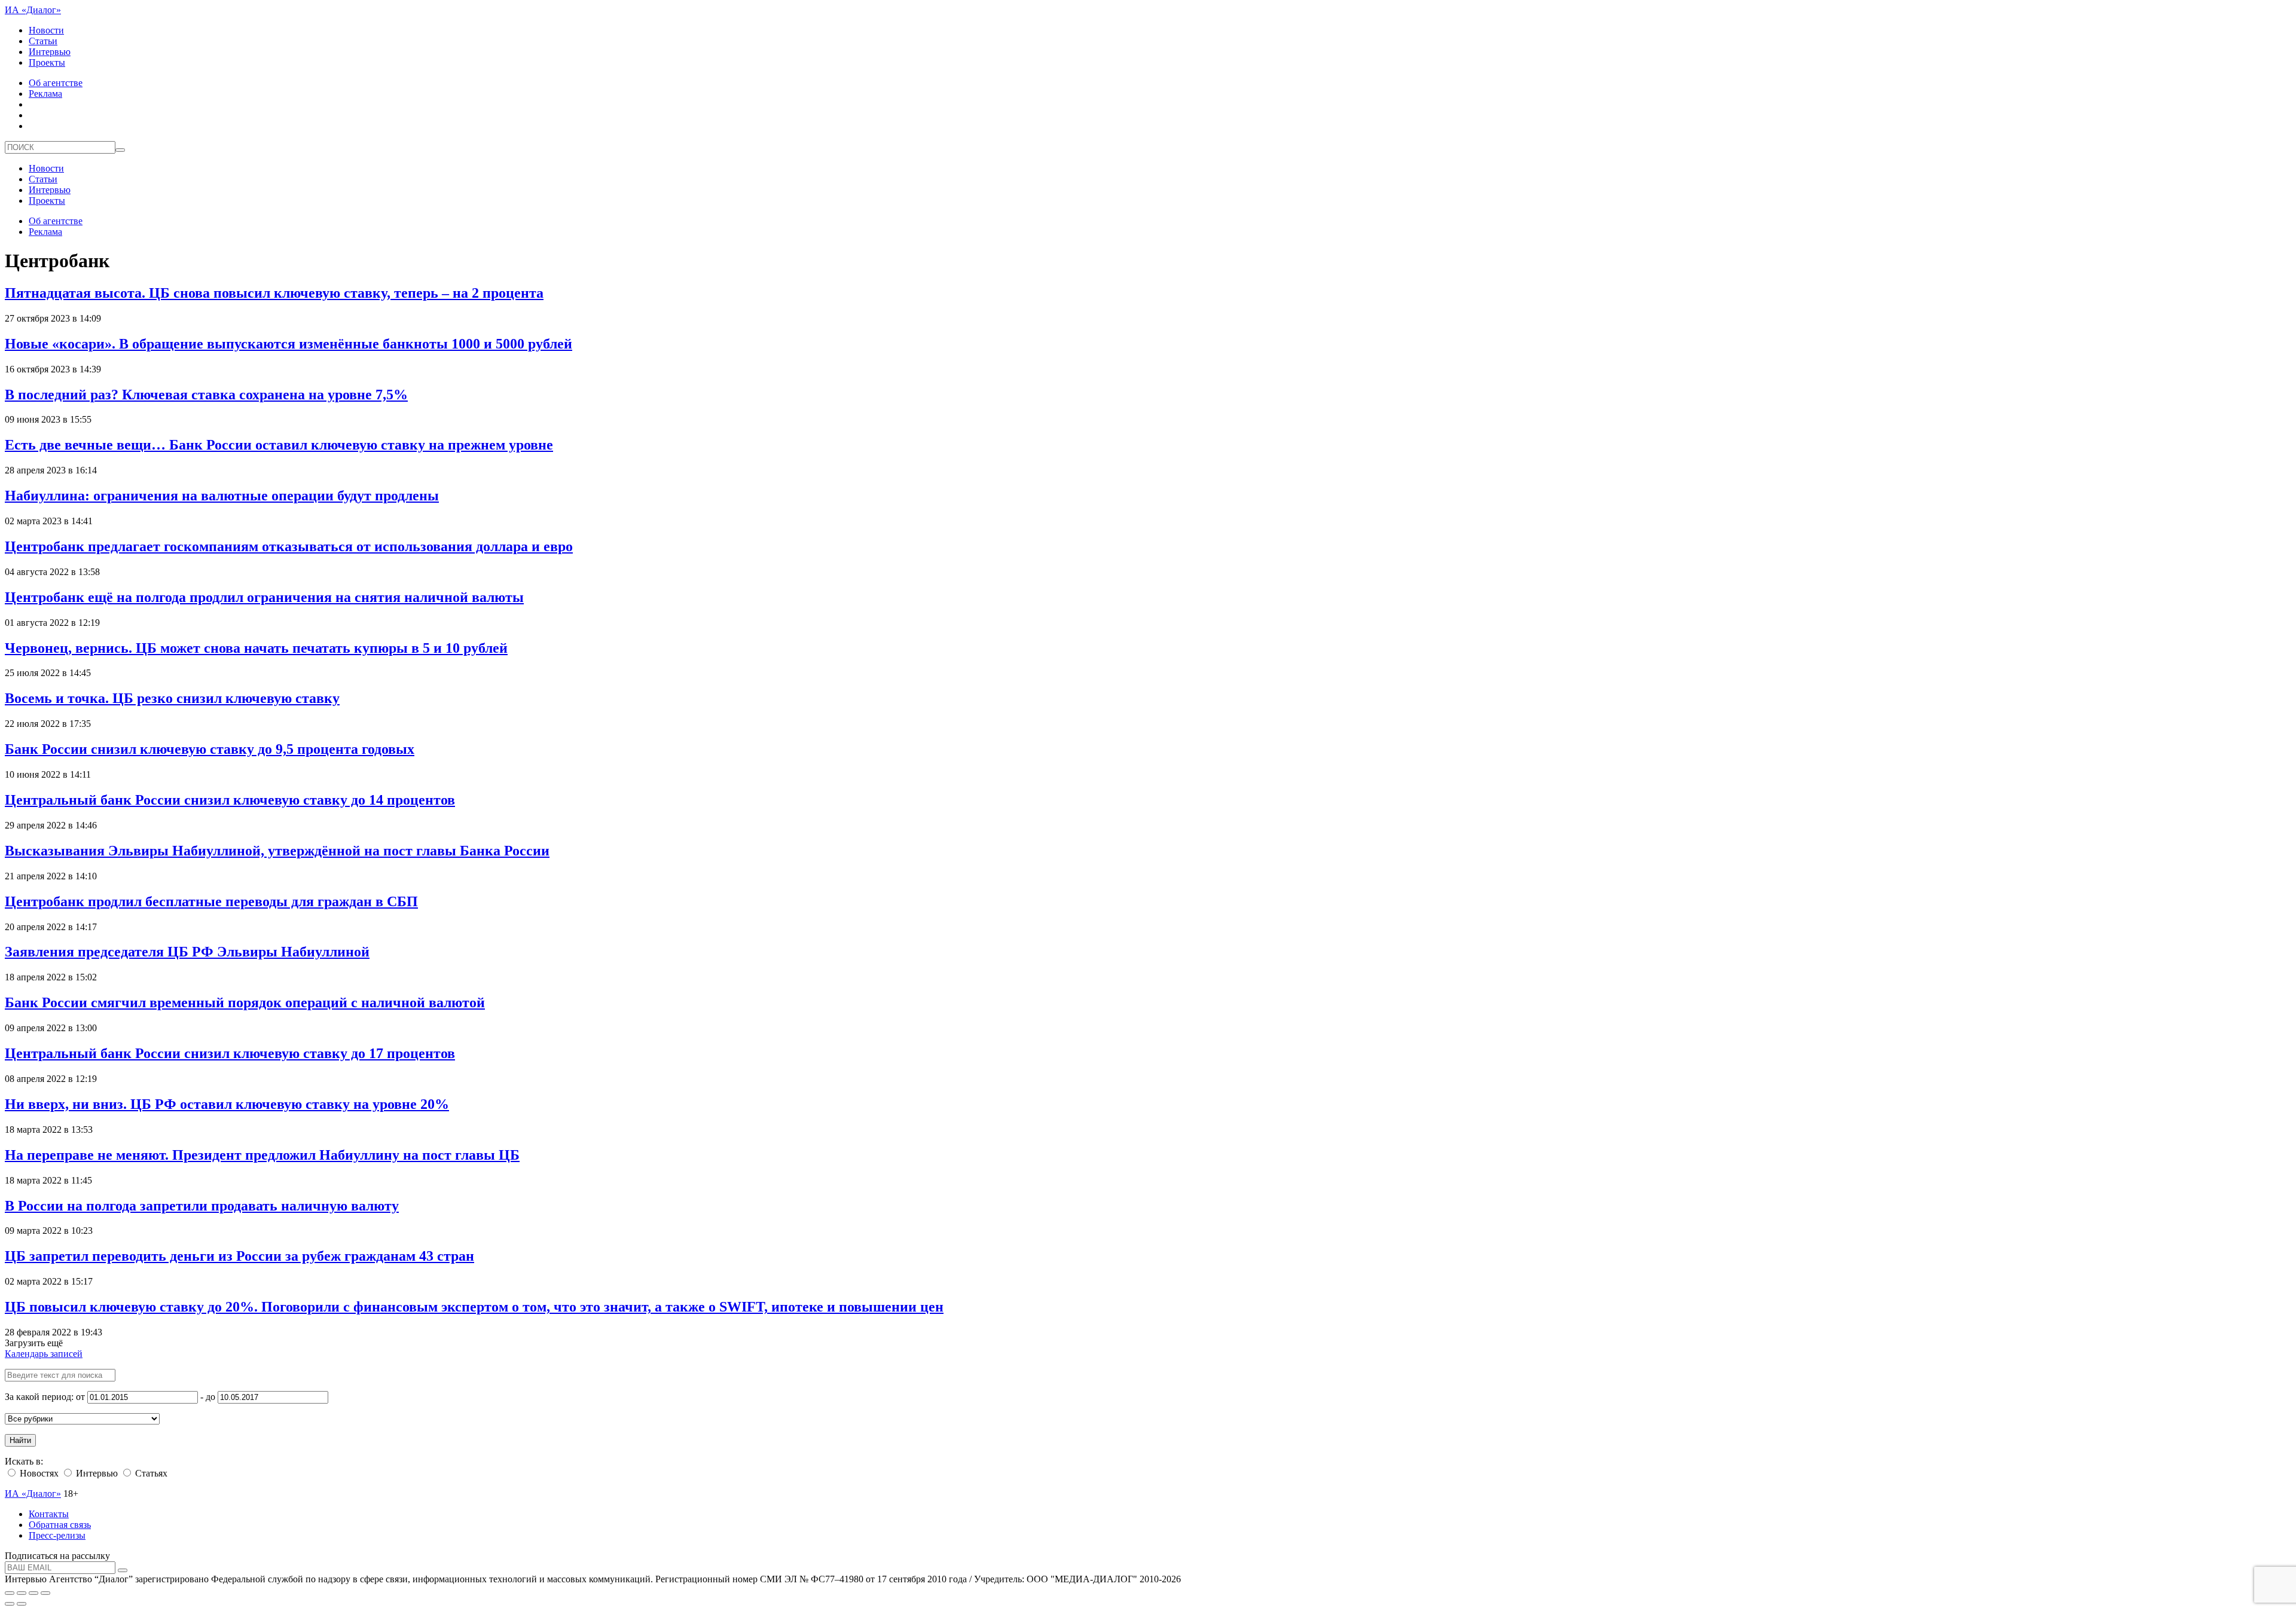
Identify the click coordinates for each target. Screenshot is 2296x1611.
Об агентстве (56, 83)
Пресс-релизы (57, 1535)
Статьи (43, 41)
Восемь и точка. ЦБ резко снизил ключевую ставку (172, 698)
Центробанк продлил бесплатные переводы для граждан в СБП (211, 901)
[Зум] (45, 1593)
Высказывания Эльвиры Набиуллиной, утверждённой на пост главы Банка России (277, 851)
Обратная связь (60, 1525)
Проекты (47, 62)
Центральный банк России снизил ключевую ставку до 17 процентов (230, 1053)
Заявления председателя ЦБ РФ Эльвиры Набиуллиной (187, 952)
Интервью (50, 52)
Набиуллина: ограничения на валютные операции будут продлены (222, 496)
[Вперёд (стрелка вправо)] (22, 1604)
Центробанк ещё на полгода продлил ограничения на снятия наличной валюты (264, 597)
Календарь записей (44, 1354)
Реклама (45, 94)
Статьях (150, 1473)
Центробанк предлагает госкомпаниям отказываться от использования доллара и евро (289, 546)
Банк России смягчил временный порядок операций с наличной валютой (245, 1002)
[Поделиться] (22, 1593)
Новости (46, 30)
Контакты (49, 1514)
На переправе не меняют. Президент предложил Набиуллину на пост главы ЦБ (262, 1155)
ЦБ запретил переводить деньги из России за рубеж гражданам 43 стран (239, 1256)
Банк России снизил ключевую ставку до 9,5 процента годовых (210, 749)
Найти (20, 1440)
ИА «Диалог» (33, 10)
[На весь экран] (33, 1593)
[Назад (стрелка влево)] (10, 1604)
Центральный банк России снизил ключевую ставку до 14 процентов (230, 800)
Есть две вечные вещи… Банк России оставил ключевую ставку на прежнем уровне (279, 445)
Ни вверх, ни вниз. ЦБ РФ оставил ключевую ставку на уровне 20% (227, 1104)
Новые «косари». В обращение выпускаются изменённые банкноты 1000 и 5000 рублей (288, 344)
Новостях (38, 1473)
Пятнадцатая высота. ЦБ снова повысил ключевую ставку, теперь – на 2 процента (274, 293)
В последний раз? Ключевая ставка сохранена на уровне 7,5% (206, 395)
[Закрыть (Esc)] (10, 1593)
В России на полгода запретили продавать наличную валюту (202, 1206)
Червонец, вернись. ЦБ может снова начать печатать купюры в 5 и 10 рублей (256, 648)
